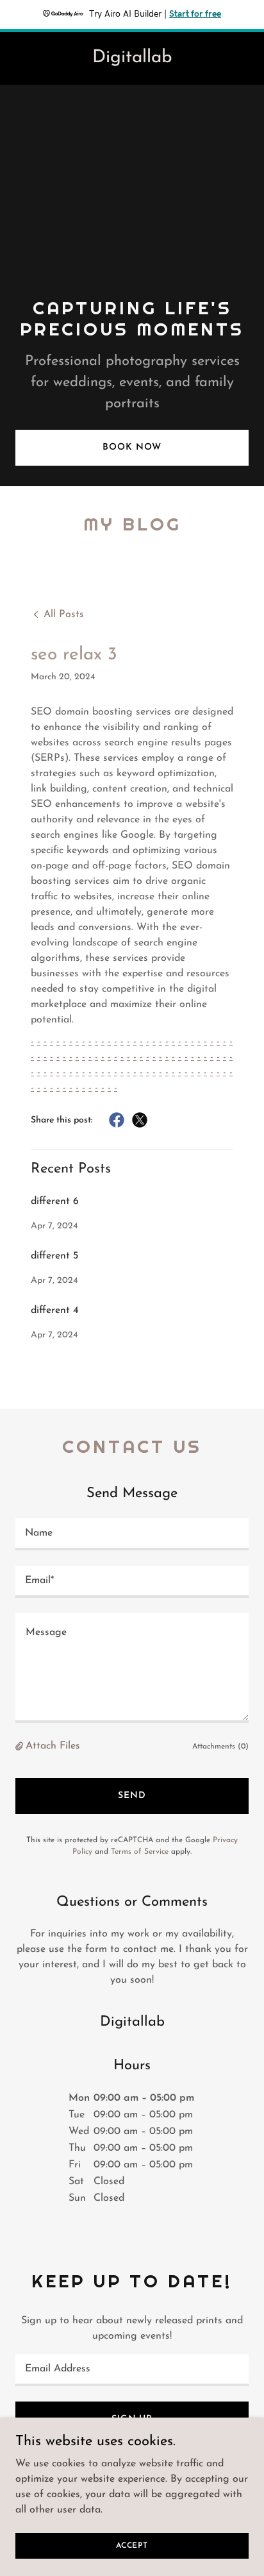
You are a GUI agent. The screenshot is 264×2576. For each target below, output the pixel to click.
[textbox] (132, 1534)
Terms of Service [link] (140, 1852)
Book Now (132, 447)
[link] (132, 60)
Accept (132, 2545)
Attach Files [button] (53, 1746)
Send (132, 1796)
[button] (21, 1746)
